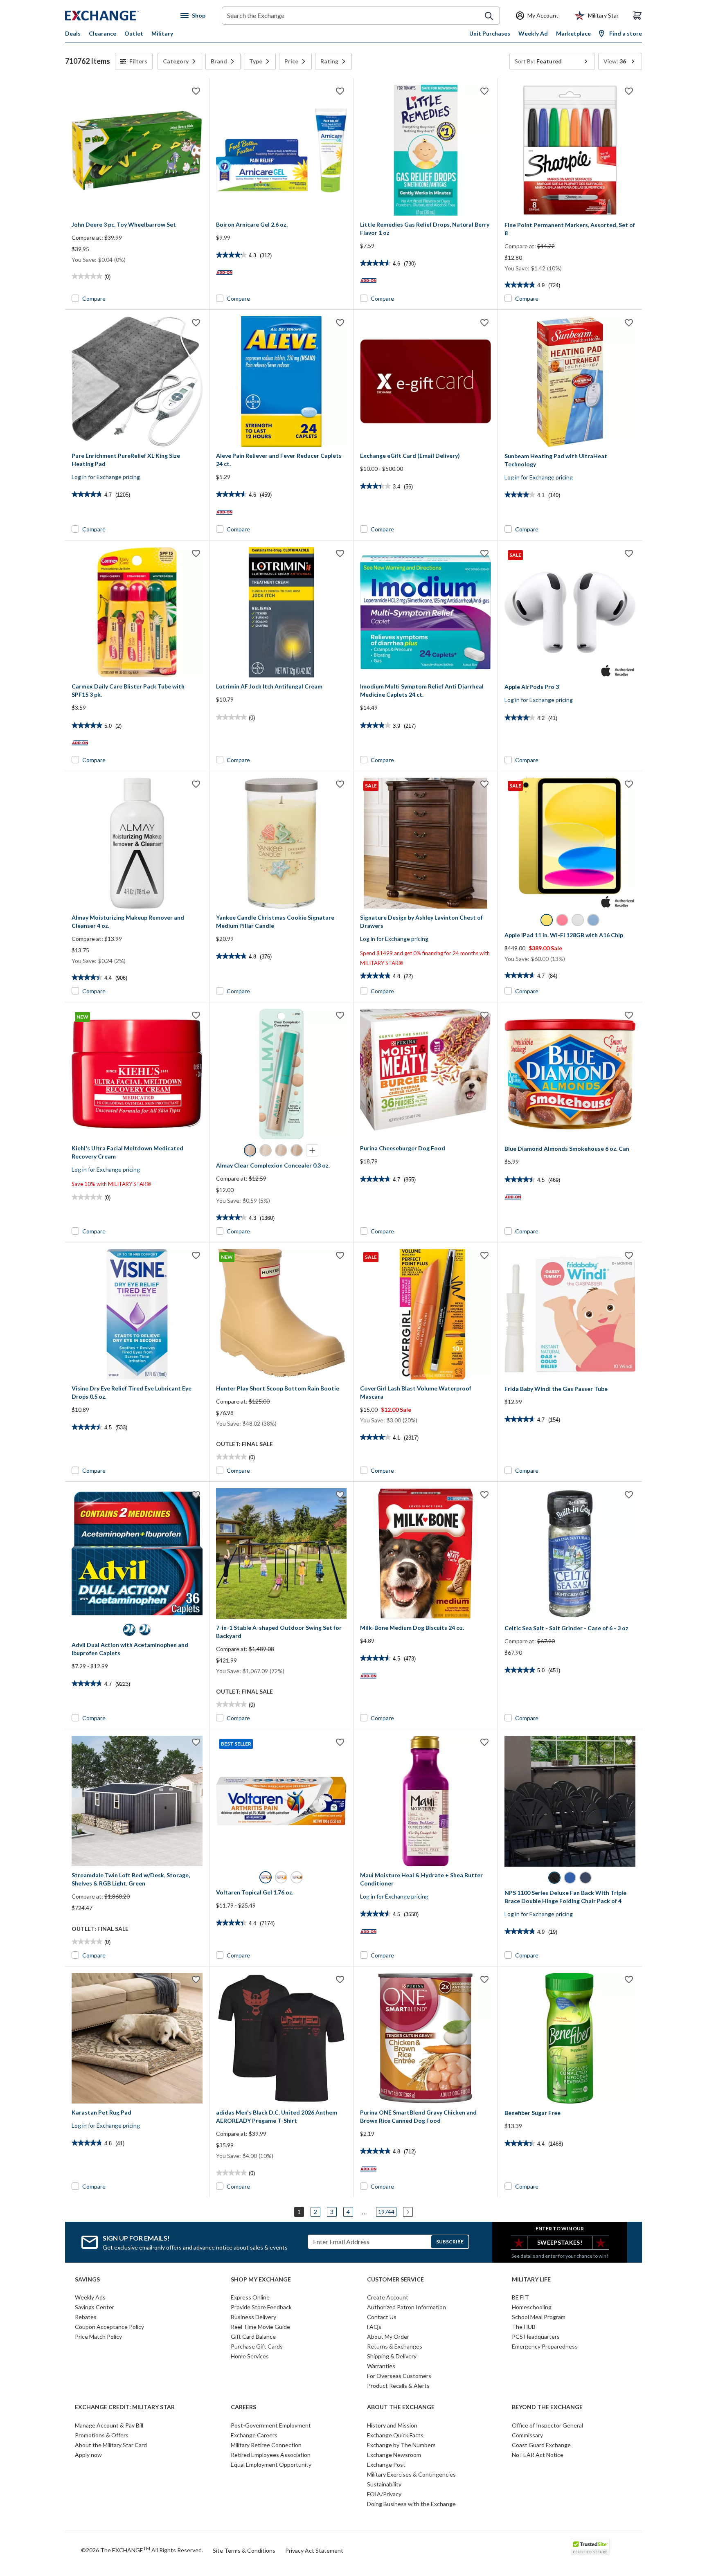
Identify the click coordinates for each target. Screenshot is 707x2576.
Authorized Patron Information (406, 2307)
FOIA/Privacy (384, 2494)
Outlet (134, 33)
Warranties (381, 2366)
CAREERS (243, 2407)
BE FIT (520, 2297)
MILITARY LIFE (531, 2279)
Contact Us (382, 2317)
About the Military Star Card (111, 2445)
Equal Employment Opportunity (271, 2465)
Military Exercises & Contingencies (411, 2474)
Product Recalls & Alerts (398, 2386)
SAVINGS (87, 2279)
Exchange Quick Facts (395, 2435)
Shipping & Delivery (392, 2356)
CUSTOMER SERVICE (395, 2279)
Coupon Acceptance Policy (109, 2327)
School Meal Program (539, 2317)
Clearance (102, 33)
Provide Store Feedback (261, 2307)
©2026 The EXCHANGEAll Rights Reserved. (142, 2550)
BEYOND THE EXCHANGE (547, 2407)
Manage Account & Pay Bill (109, 2425)
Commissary (527, 2435)
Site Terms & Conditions (244, 2550)
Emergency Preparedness (545, 2346)
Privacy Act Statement (314, 2550)
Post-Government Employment (271, 2425)
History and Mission (392, 2425)
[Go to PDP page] (137, 150)
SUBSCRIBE (450, 2242)
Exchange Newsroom (394, 2455)
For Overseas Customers (399, 2376)
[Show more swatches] (312, 1150)
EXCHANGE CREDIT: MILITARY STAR (125, 2407)
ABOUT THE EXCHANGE (401, 2407)
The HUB (524, 2327)
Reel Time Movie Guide (260, 2327)
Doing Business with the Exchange (411, 2504)
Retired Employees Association (271, 2455)
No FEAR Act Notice (538, 2455)
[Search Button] (489, 16)
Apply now (88, 2455)
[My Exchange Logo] (117, 16)
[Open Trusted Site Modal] (590, 2547)
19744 (386, 2212)
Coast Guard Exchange (541, 2445)
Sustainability (384, 2484)
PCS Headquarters (536, 2336)
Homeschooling (532, 2307)
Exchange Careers (254, 2435)
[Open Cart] (637, 16)
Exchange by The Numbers (401, 2445)
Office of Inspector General (547, 2425)
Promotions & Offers (102, 2435)
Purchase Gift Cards (257, 2346)
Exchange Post (386, 2465)
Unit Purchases (490, 33)
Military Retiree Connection (266, 2445)
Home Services (250, 2356)
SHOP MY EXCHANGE (261, 2279)
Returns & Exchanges (395, 2346)
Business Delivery (253, 2317)
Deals (73, 33)
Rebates (86, 2317)
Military (162, 33)
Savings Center (95, 2307)
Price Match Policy (98, 2336)
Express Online (250, 2297)
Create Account (388, 2297)
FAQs (374, 2327)
